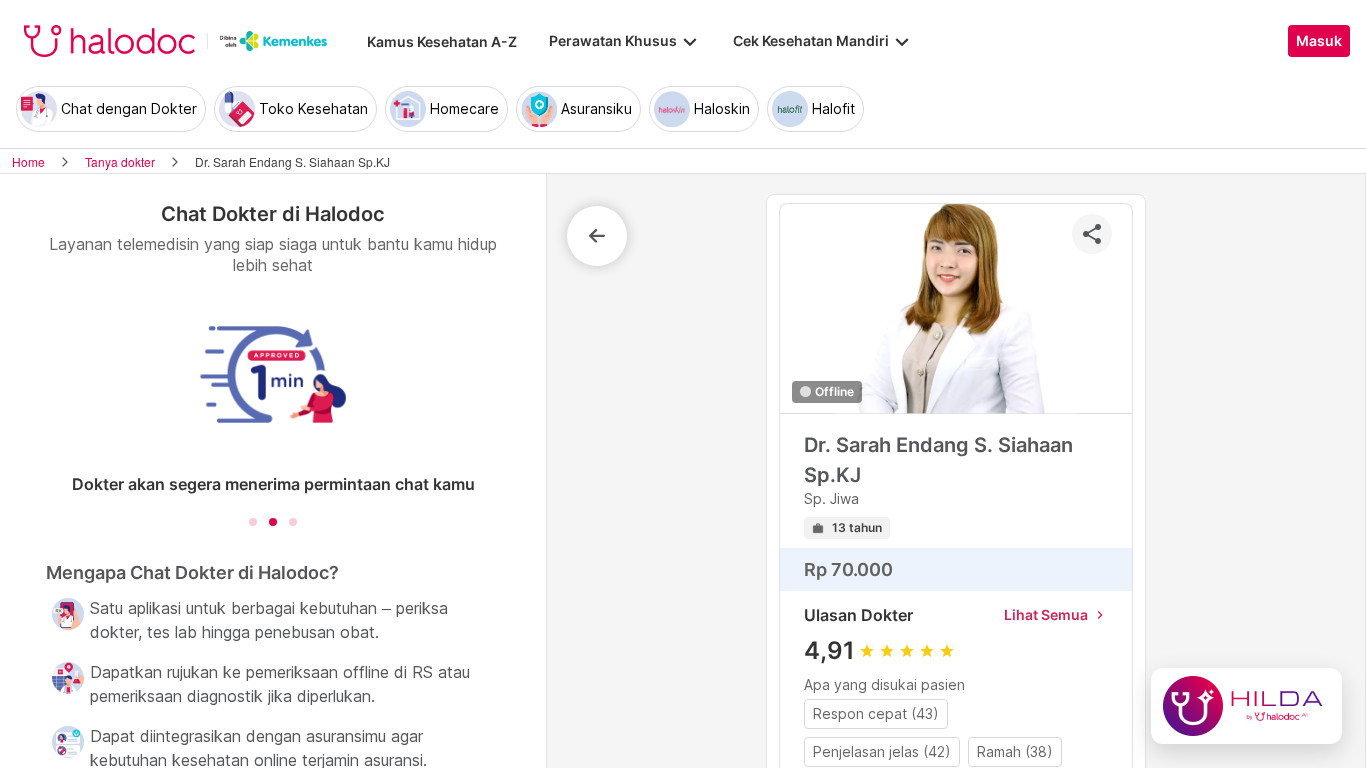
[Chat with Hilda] (1246, 706)
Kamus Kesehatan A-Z (442, 41)
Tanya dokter (120, 161)
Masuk (1319, 41)
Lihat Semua (1056, 614)
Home (28, 161)
